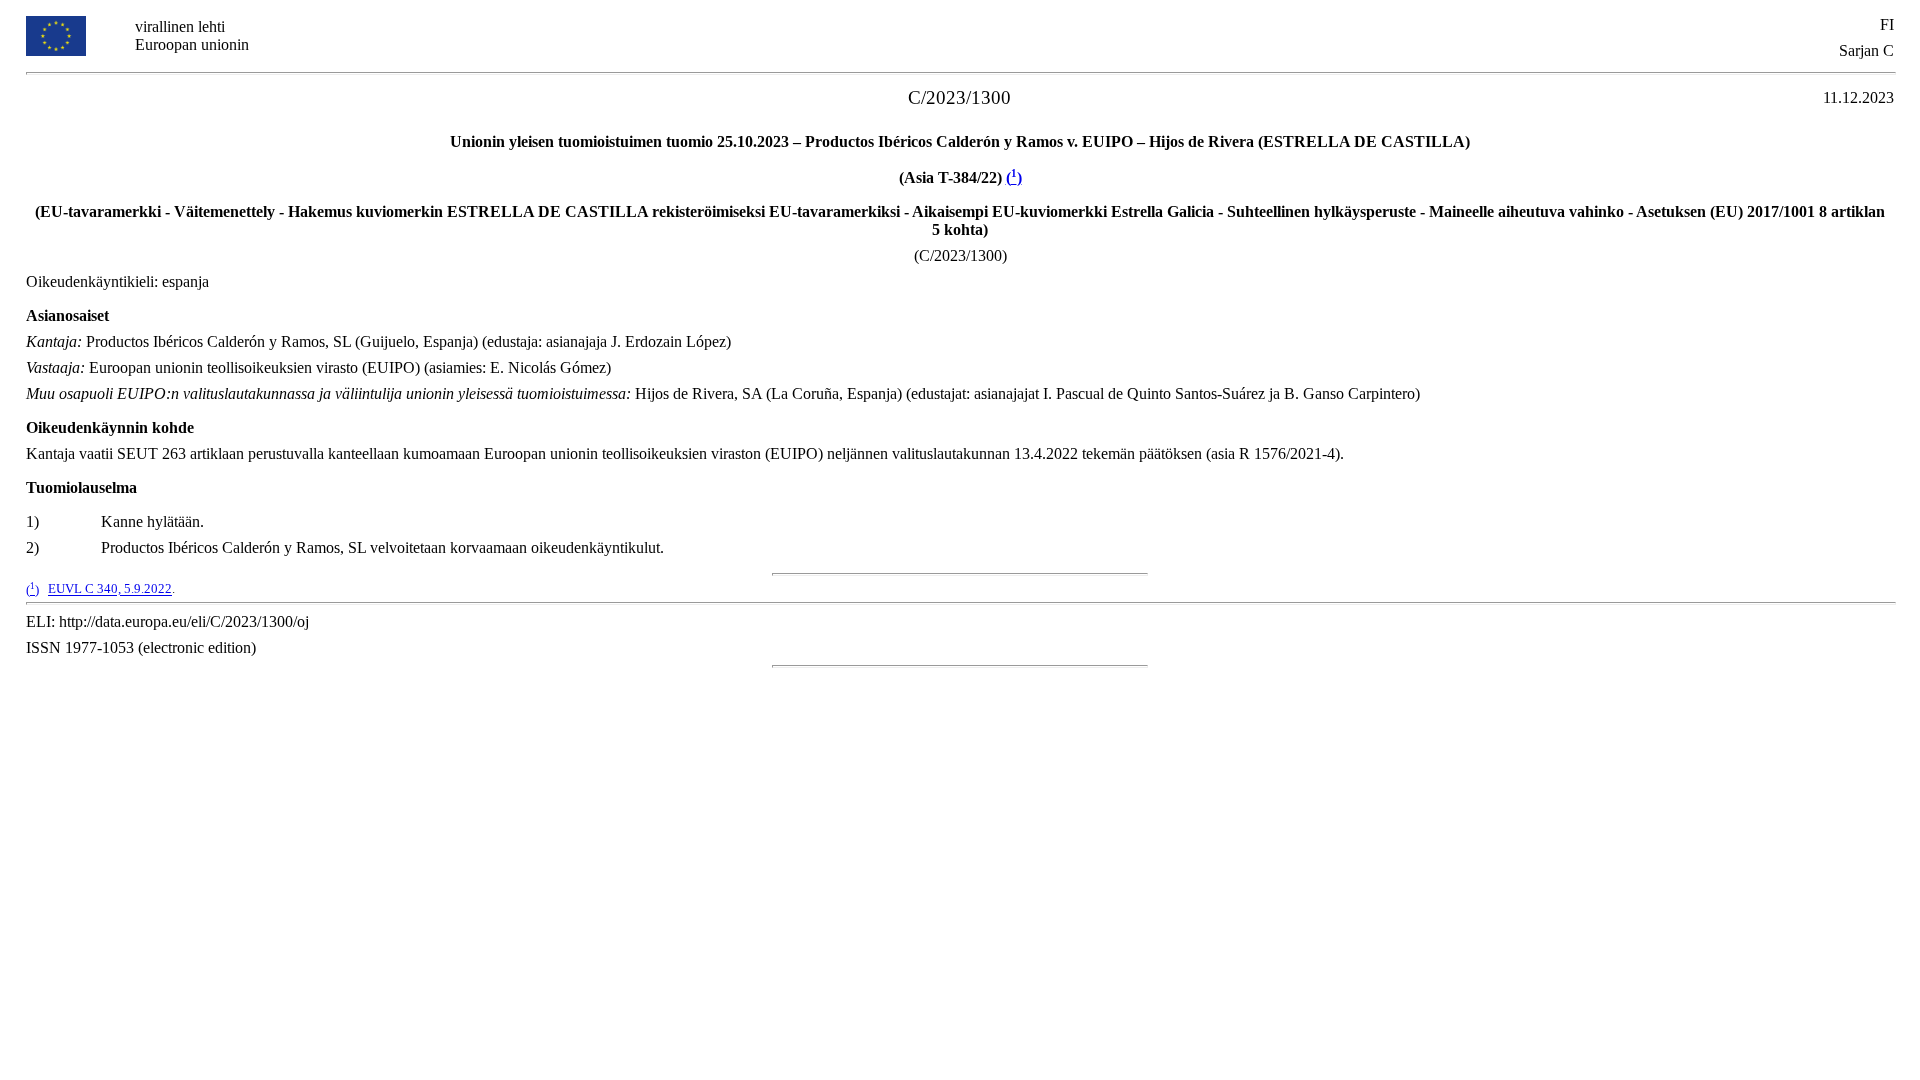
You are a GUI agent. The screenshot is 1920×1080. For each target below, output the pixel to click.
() (1014, 177)
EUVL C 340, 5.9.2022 (110, 590)
